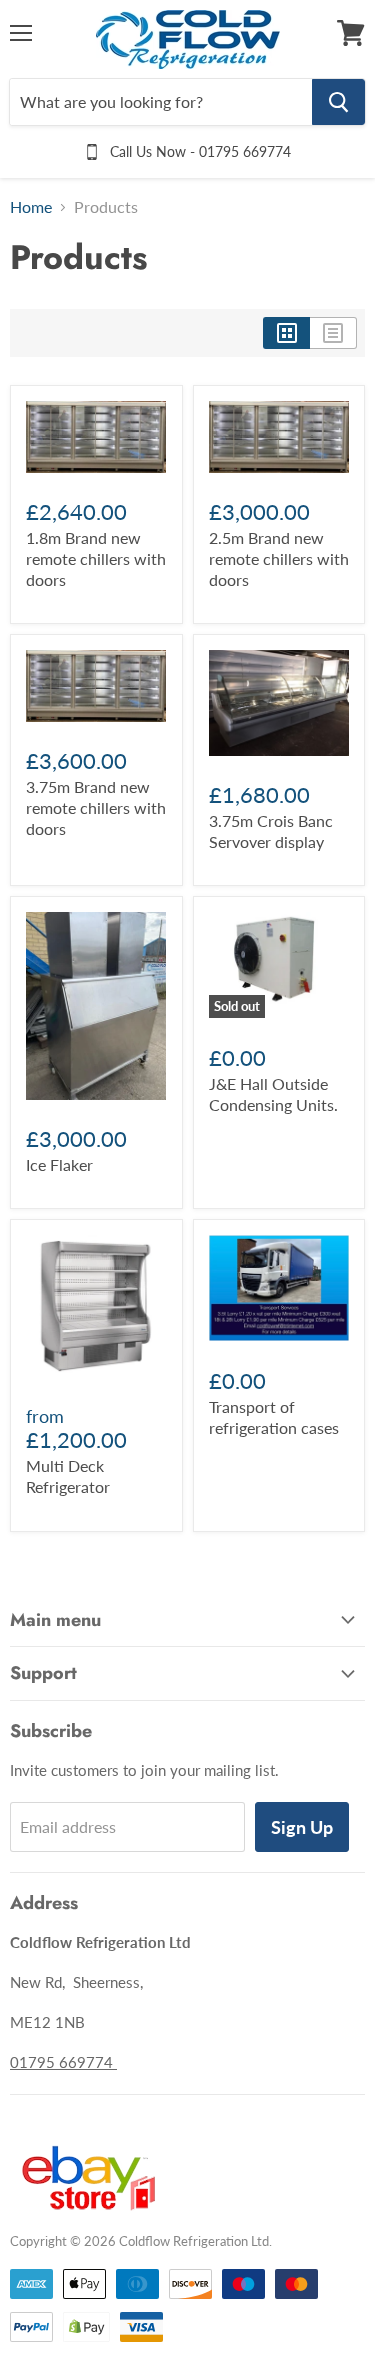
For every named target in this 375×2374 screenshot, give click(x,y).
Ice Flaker (59, 1164)
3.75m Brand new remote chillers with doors (96, 807)
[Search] (338, 102)
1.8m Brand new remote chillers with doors (96, 558)
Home (31, 207)
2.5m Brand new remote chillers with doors (279, 558)
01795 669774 (63, 2062)
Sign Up (302, 1827)
